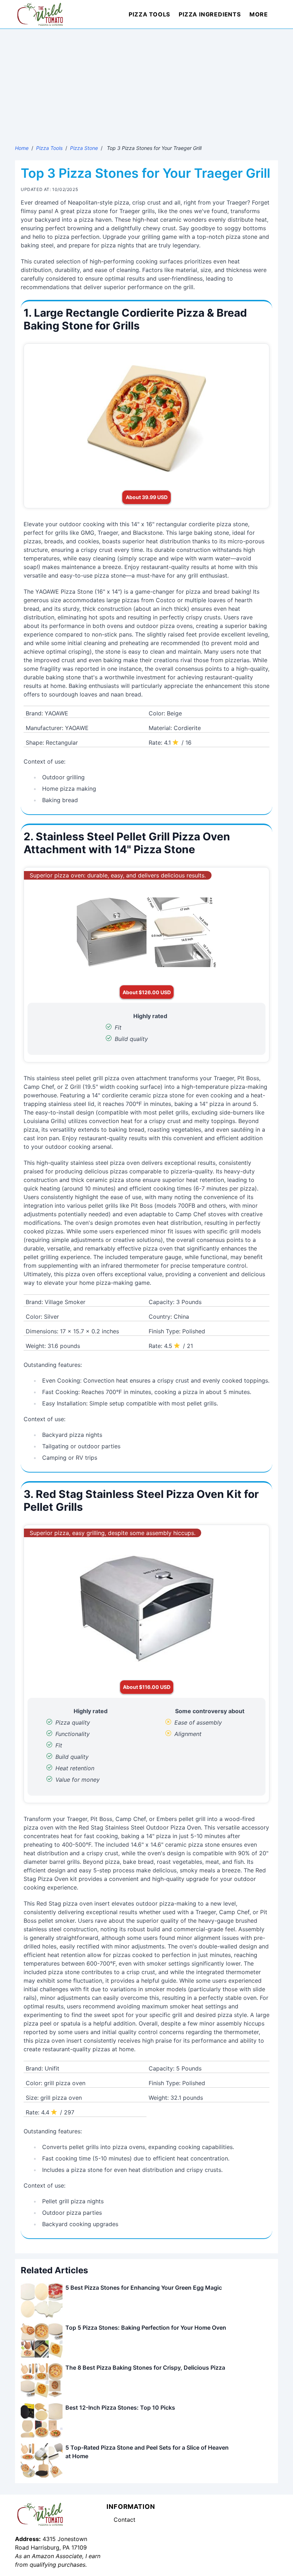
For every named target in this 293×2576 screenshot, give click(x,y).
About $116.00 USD (147, 1687)
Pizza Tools (149, 14)
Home (22, 148)
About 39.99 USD (147, 497)
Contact (125, 2520)
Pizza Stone (84, 148)
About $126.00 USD (147, 992)
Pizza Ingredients (210, 14)
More (259, 14)
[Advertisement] (146, 82)
